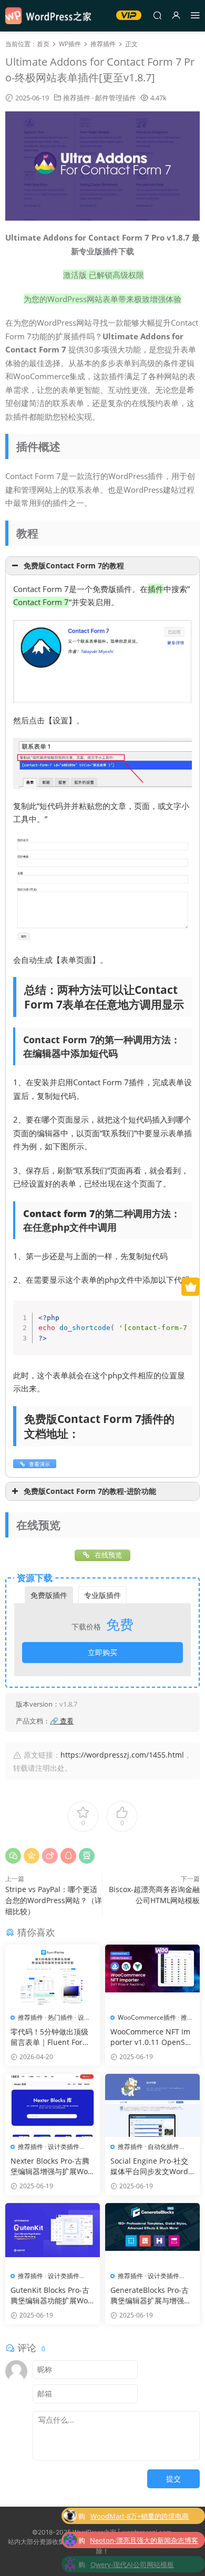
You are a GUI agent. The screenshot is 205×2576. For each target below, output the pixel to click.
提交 (173, 2479)
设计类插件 (64, 2147)
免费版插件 (49, 1595)
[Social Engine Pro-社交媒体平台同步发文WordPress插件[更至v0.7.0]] (152, 2105)
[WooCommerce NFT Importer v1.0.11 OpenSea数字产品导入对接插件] (152, 1976)
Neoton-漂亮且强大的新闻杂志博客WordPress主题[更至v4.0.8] (144, 2537)
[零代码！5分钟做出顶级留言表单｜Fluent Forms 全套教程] (53, 1976)
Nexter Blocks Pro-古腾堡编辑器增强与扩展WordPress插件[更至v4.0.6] (51, 2166)
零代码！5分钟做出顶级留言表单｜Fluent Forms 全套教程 (52, 2037)
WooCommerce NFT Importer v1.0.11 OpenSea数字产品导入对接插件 (152, 2037)
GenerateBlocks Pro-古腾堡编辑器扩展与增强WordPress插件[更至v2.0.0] (151, 2295)
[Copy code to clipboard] (180, 1323)
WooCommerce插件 (147, 2017)
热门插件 (60, 2017)
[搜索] (157, 15)
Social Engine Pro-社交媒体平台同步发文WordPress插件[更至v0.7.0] (151, 2166)
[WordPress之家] (53, 16)
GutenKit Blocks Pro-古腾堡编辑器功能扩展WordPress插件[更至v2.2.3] (51, 2295)
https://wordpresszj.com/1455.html (122, 1755)
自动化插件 (163, 2147)
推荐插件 (77, 98)
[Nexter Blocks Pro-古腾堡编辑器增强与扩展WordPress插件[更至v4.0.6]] (53, 2105)
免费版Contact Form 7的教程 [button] (74, 566)
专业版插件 (102, 1595)
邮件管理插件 (116, 98)
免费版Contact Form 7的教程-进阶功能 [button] (90, 1491)
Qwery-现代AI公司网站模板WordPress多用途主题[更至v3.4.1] (142, 2561)
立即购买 (102, 1652)
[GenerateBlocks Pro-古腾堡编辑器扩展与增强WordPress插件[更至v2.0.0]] (152, 2235)
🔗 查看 (62, 1721)
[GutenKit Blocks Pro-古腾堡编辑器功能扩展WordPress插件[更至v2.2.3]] (53, 2235)
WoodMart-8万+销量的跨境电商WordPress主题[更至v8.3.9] (140, 2513)
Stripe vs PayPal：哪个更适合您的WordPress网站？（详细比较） (54, 1900)
